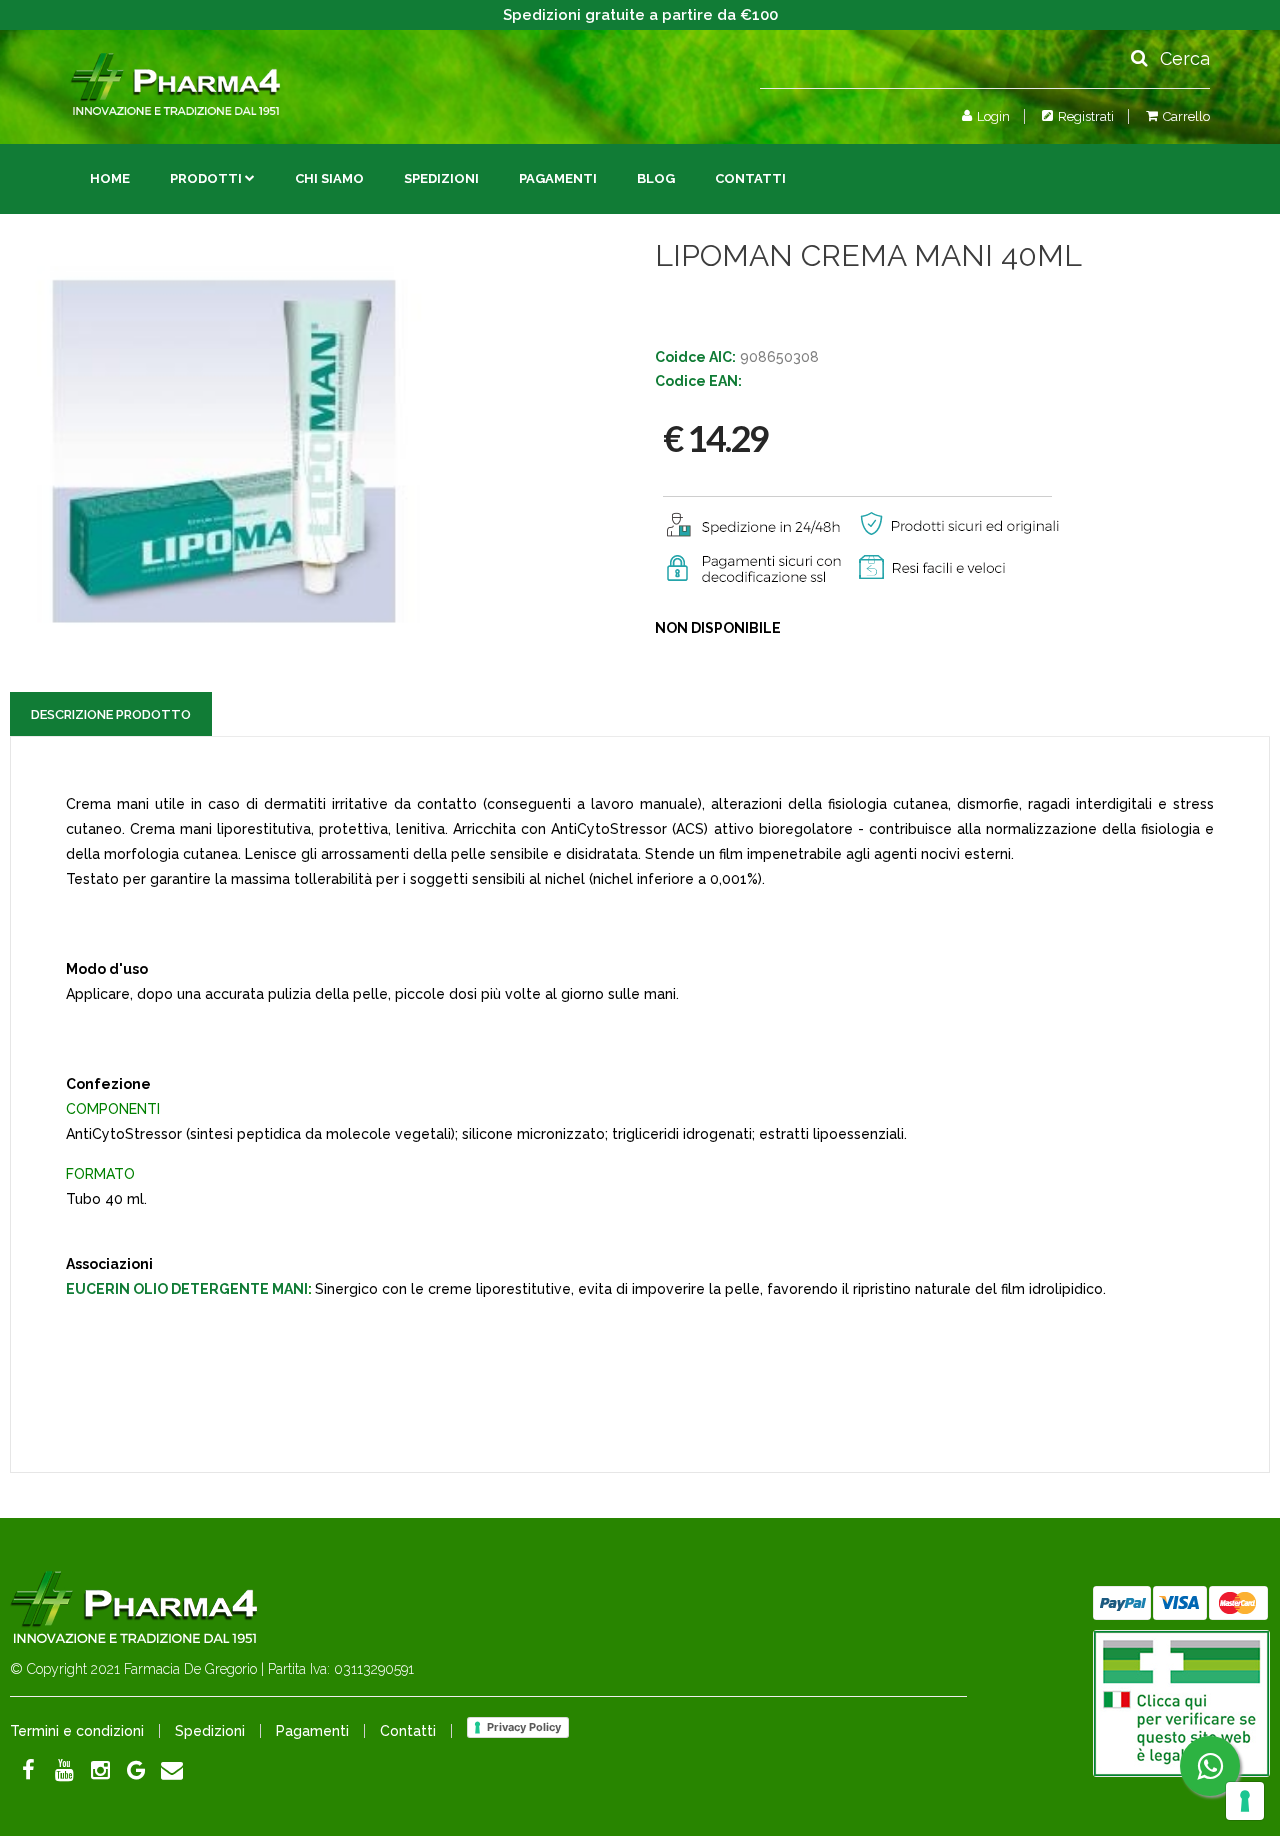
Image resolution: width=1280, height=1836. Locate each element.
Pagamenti (558, 178)
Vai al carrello (1129, 157)
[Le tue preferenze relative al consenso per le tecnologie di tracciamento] (1245, 1801)
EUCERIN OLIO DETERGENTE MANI (187, 1289)
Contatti (750, 178)
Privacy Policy (524, 1727)
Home (110, 178)
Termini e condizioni (77, 1731)
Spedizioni (441, 178)
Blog (656, 178)
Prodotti (206, 178)
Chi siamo (329, 178)
